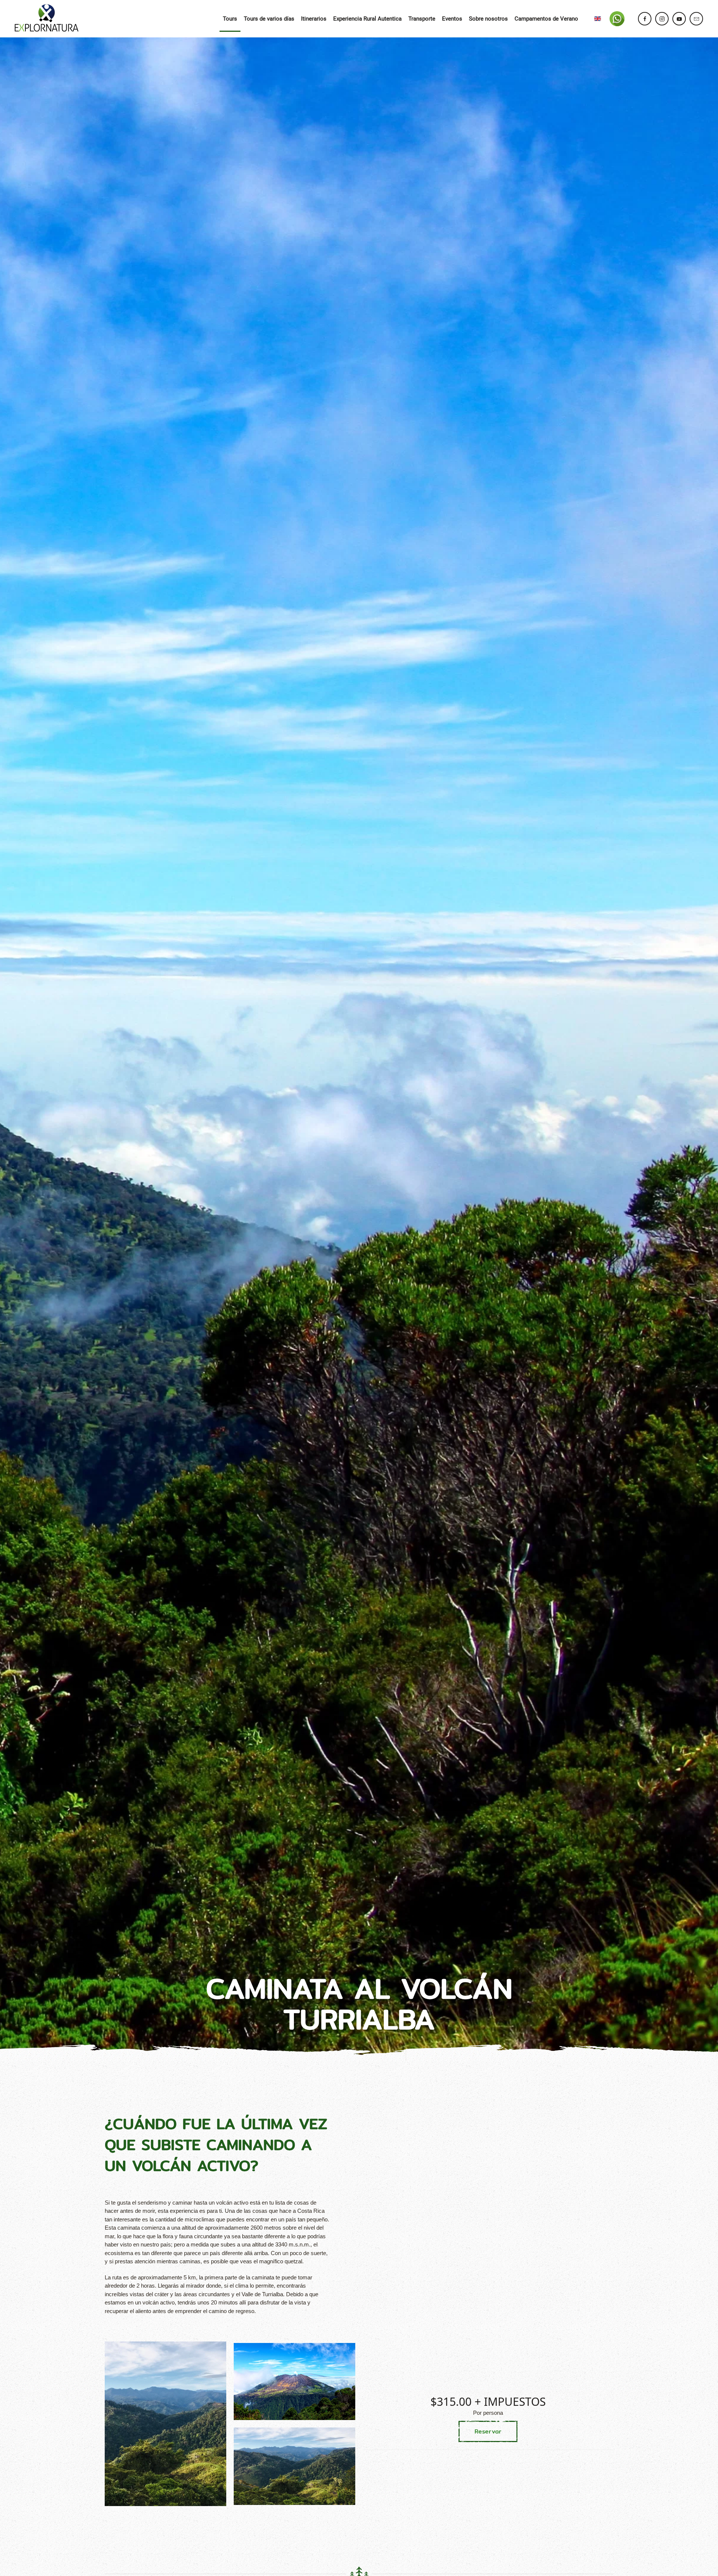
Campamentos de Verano (546, 19)
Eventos (452, 19)
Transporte (422, 19)
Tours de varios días (269, 19)
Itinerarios (314, 19)
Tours (230, 19)
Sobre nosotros (488, 19)
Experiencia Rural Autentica (367, 19)
